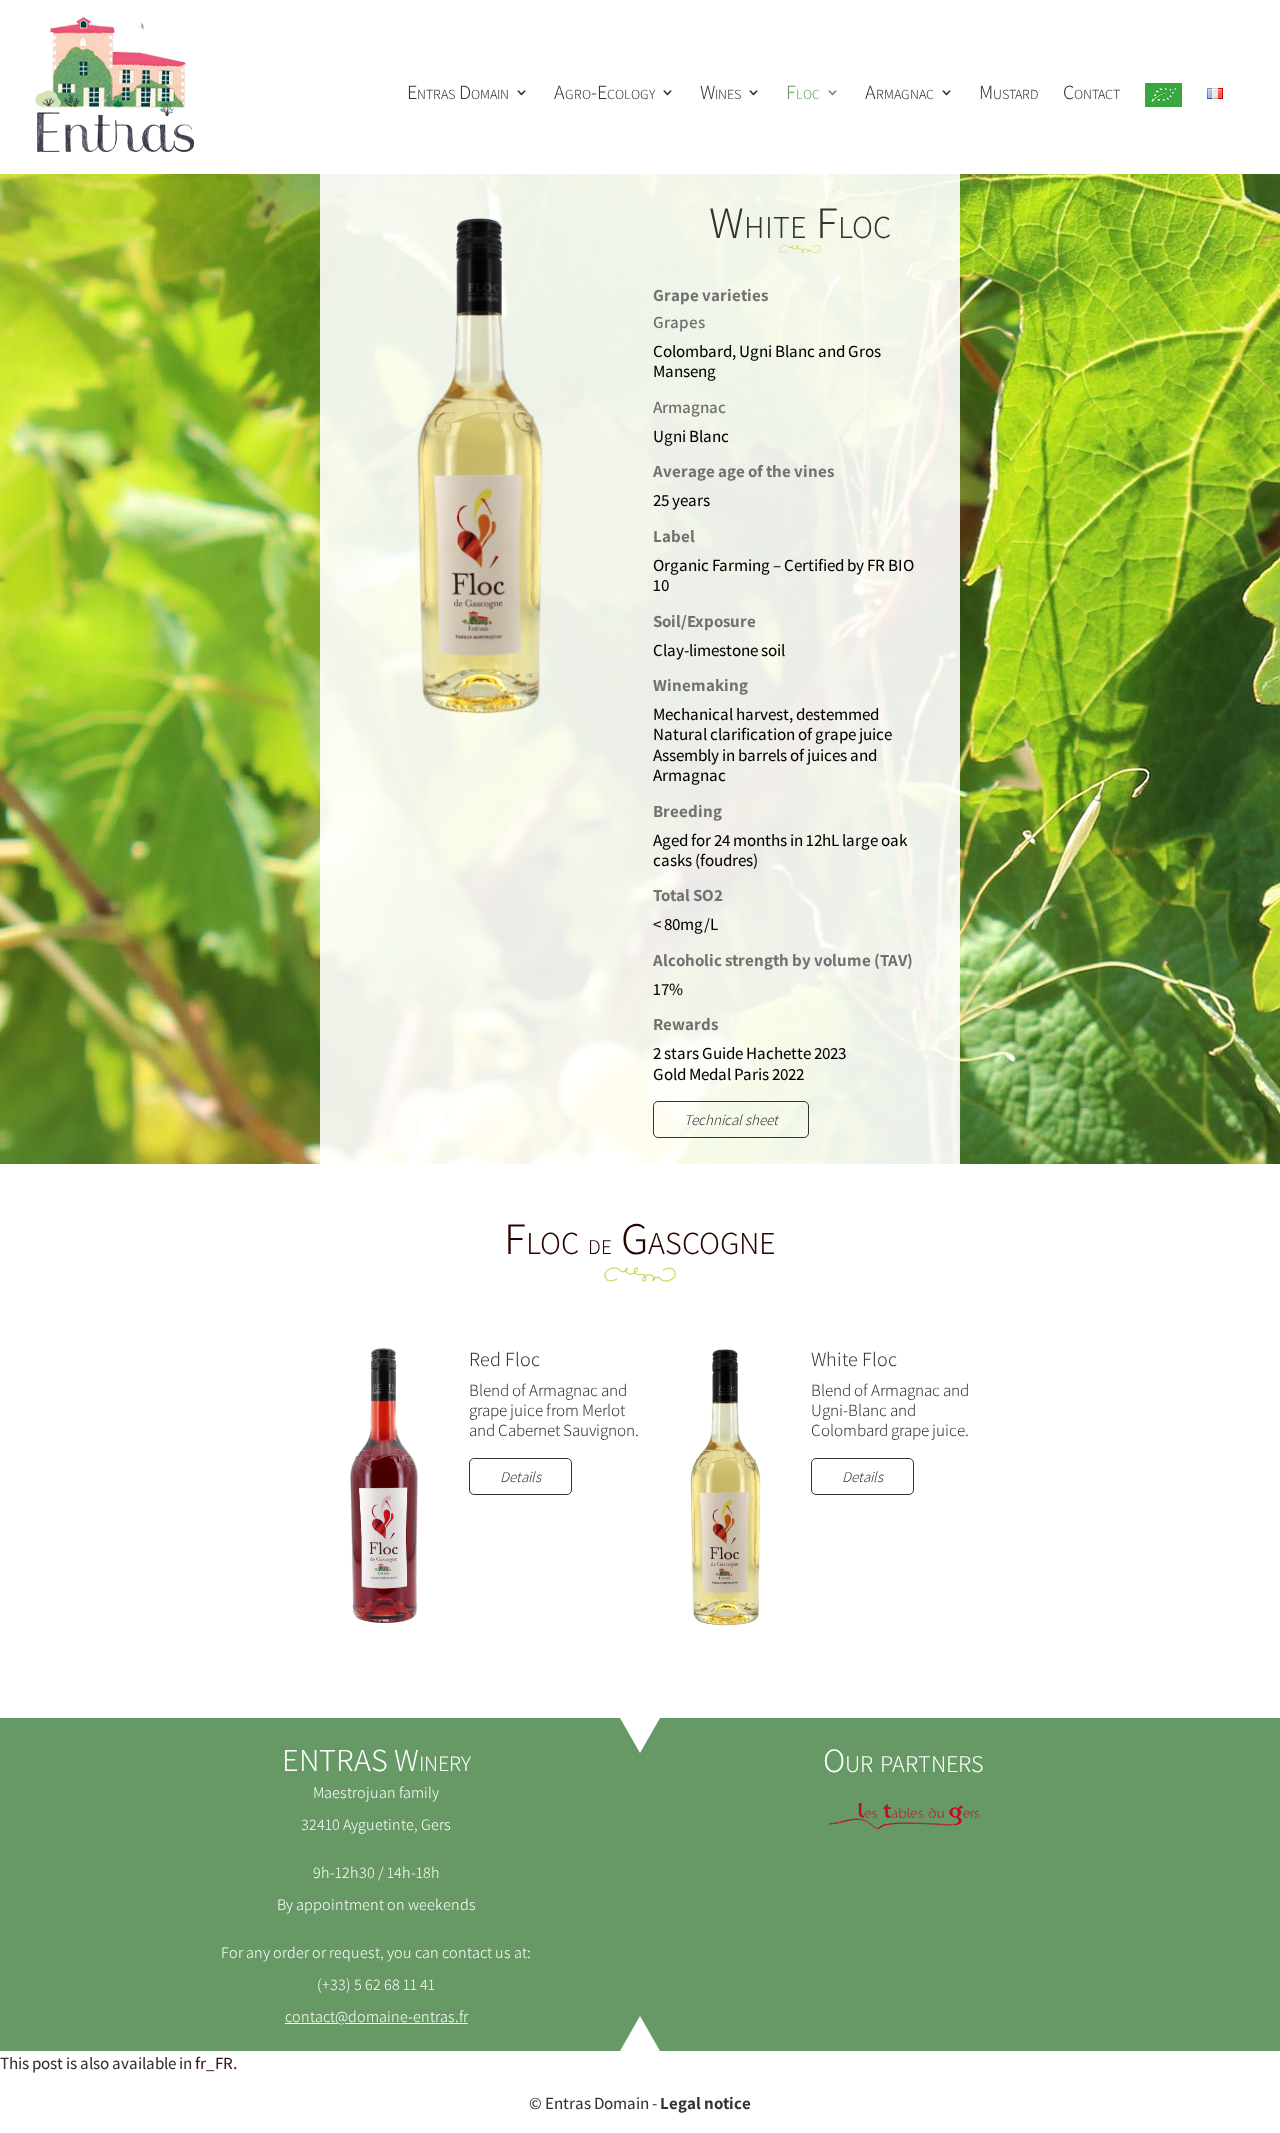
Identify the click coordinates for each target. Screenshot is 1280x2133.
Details (520, 1476)
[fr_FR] (1215, 129)
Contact (1091, 95)
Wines (720, 95)
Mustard (1008, 95)
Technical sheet (731, 1119)
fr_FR (214, 2063)
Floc (803, 95)
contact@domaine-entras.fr (376, 2016)
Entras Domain (458, 95)
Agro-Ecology (604, 95)
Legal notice (705, 2103)
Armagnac (899, 95)
